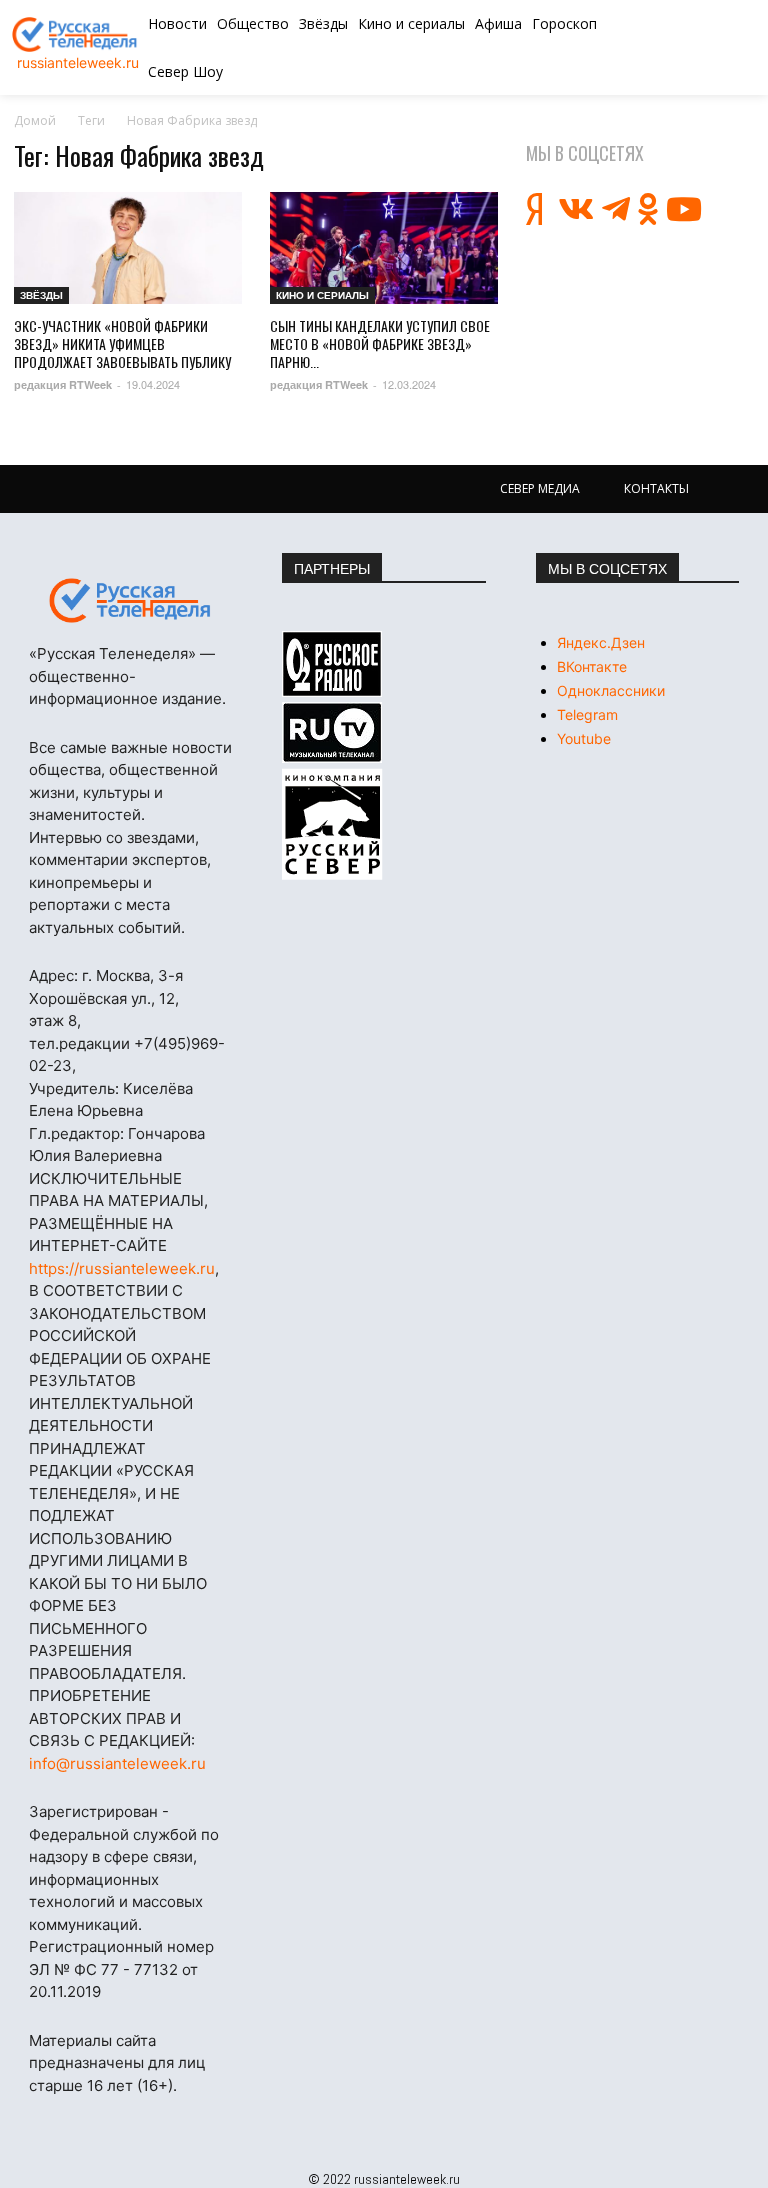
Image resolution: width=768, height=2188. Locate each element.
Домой (35, 120)
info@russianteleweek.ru (117, 1763)
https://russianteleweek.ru (122, 1268)
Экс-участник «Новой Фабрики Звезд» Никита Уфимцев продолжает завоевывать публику (122, 343)
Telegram (587, 714)
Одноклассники (611, 690)
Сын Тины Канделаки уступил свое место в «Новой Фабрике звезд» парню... (380, 343)
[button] (692, 48)
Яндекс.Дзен (601, 642)
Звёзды (41, 295)
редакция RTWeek (63, 384)
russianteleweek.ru (78, 62)
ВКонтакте (592, 666)
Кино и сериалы (322, 295)
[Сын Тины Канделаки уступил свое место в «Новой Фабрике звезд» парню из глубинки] (384, 248)
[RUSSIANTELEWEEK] (77, 34)
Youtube (584, 738)
